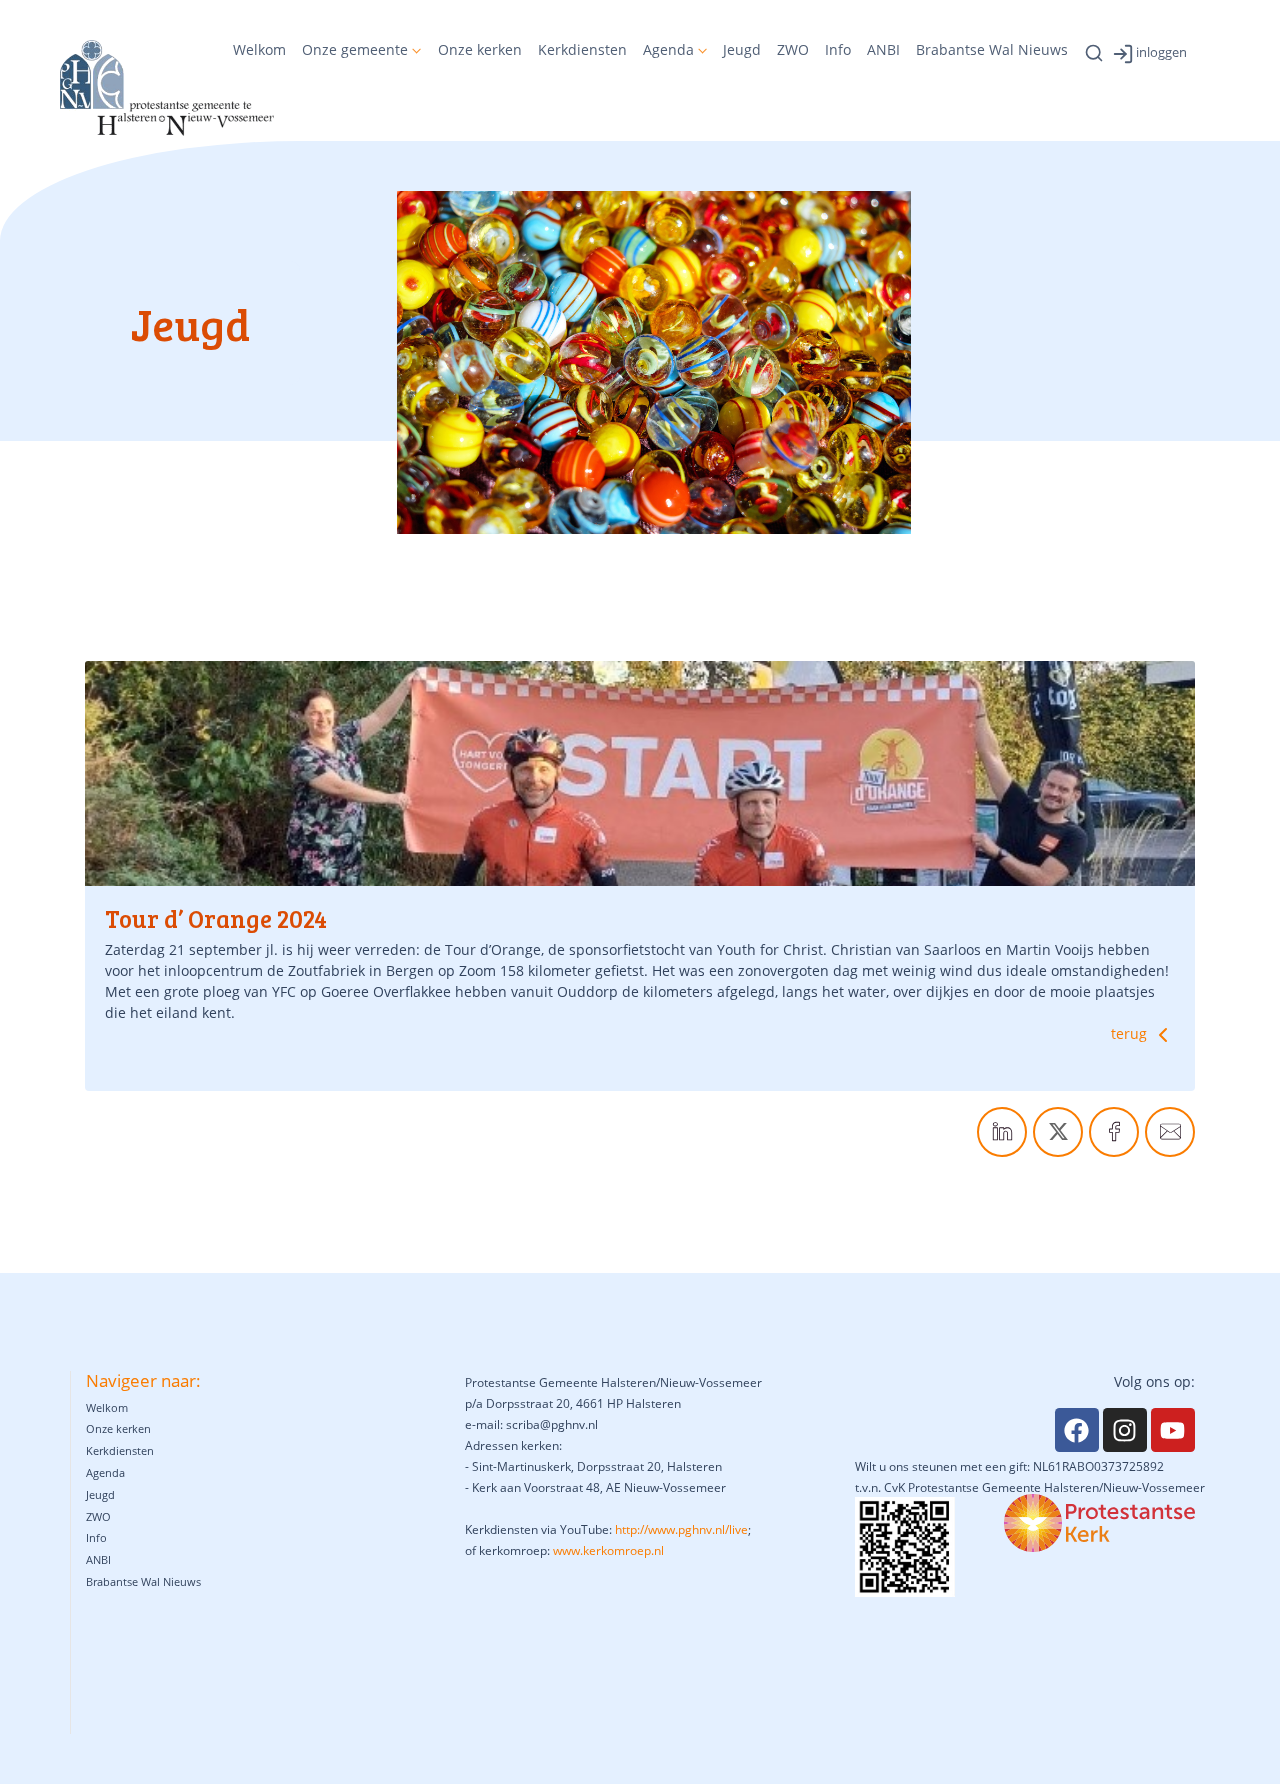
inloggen (1161, 52)
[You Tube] (1173, 1430)
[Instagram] (1125, 1430)
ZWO (793, 49)
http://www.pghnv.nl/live (681, 1529)
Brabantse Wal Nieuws (992, 49)
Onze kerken (480, 49)
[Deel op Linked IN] (1002, 1132)
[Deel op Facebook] (1114, 1132)
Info (838, 49)
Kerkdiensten (582, 49)
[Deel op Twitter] (1058, 1132)
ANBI (883, 49)
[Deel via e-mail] (1170, 1132)
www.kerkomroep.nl (608, 1550)
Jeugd (742, 49)
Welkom (259, 49)
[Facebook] (1077, 1430)
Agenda (668, 49)
